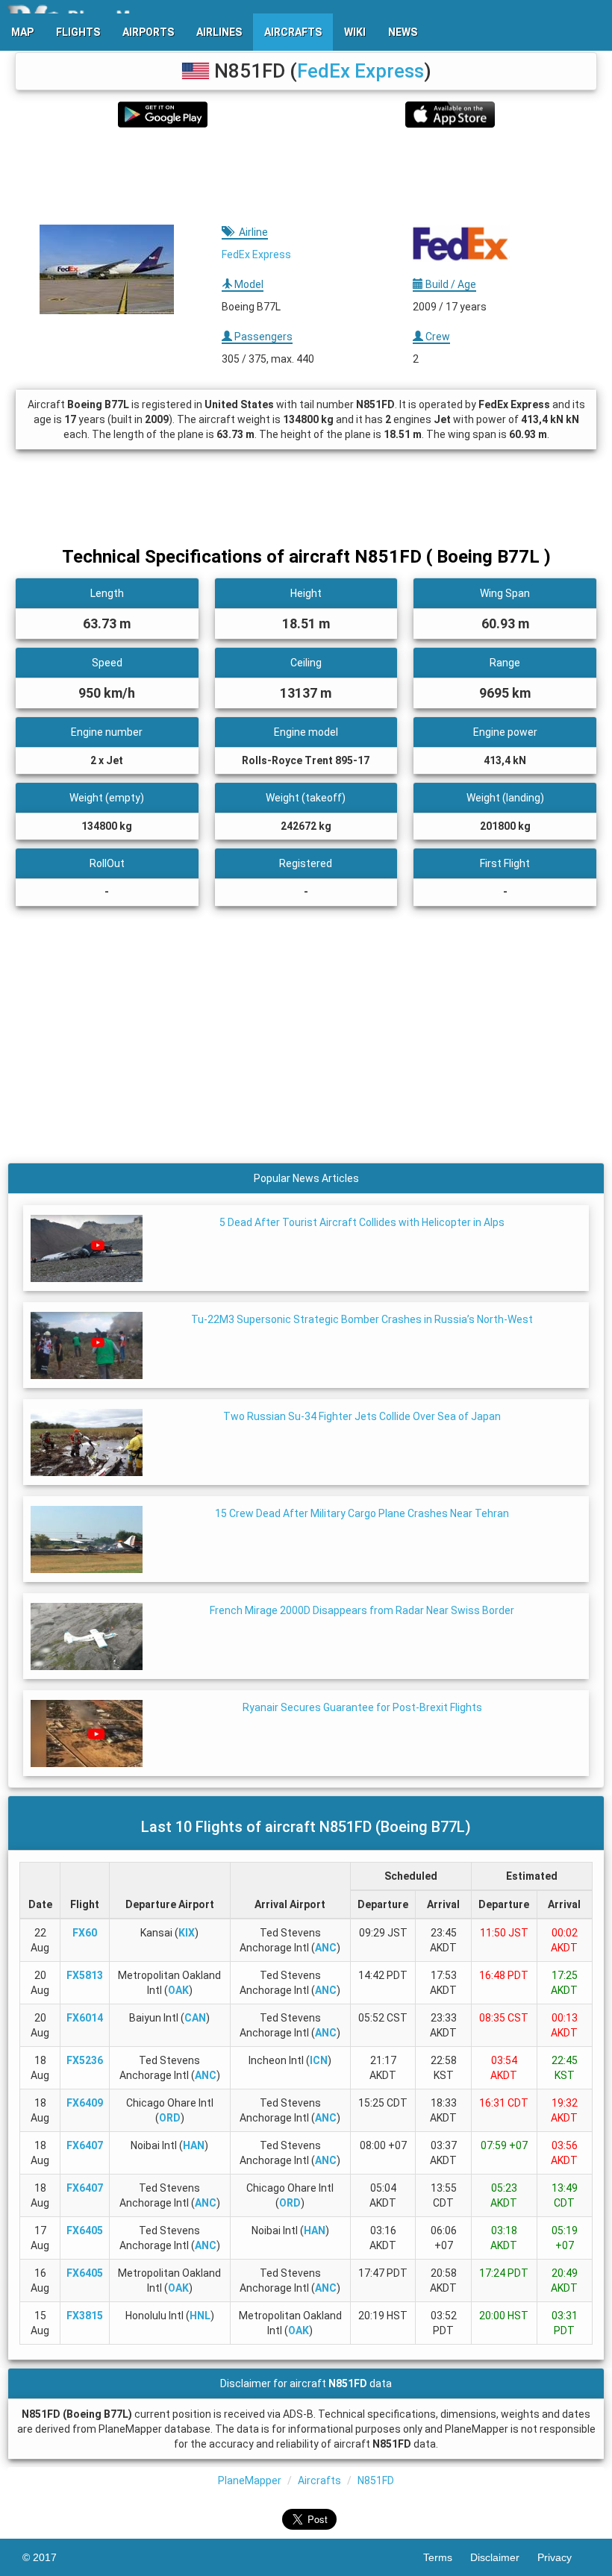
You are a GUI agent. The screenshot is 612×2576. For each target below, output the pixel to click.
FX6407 (85, 2145)
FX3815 (85, 2316)
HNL (200, 2316)
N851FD (376, 2480)
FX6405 (85, 2230)
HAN (194, 2145)
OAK (178, 1990)
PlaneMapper (250, 2480)
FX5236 (85, 2060)
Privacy (563, 2557)
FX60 (85, 1933)
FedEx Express (360, 71)
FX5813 (85, 1975)
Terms (447, 2557)
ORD (170, 2118)
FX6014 (85, 2018)
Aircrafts (319, 2480)
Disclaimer (504, 2557)
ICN (319, 2060)
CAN (195, 2018)
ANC (326, 1948)
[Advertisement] (306, 176)
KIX (187, 1933)
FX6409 (85, 2103)
